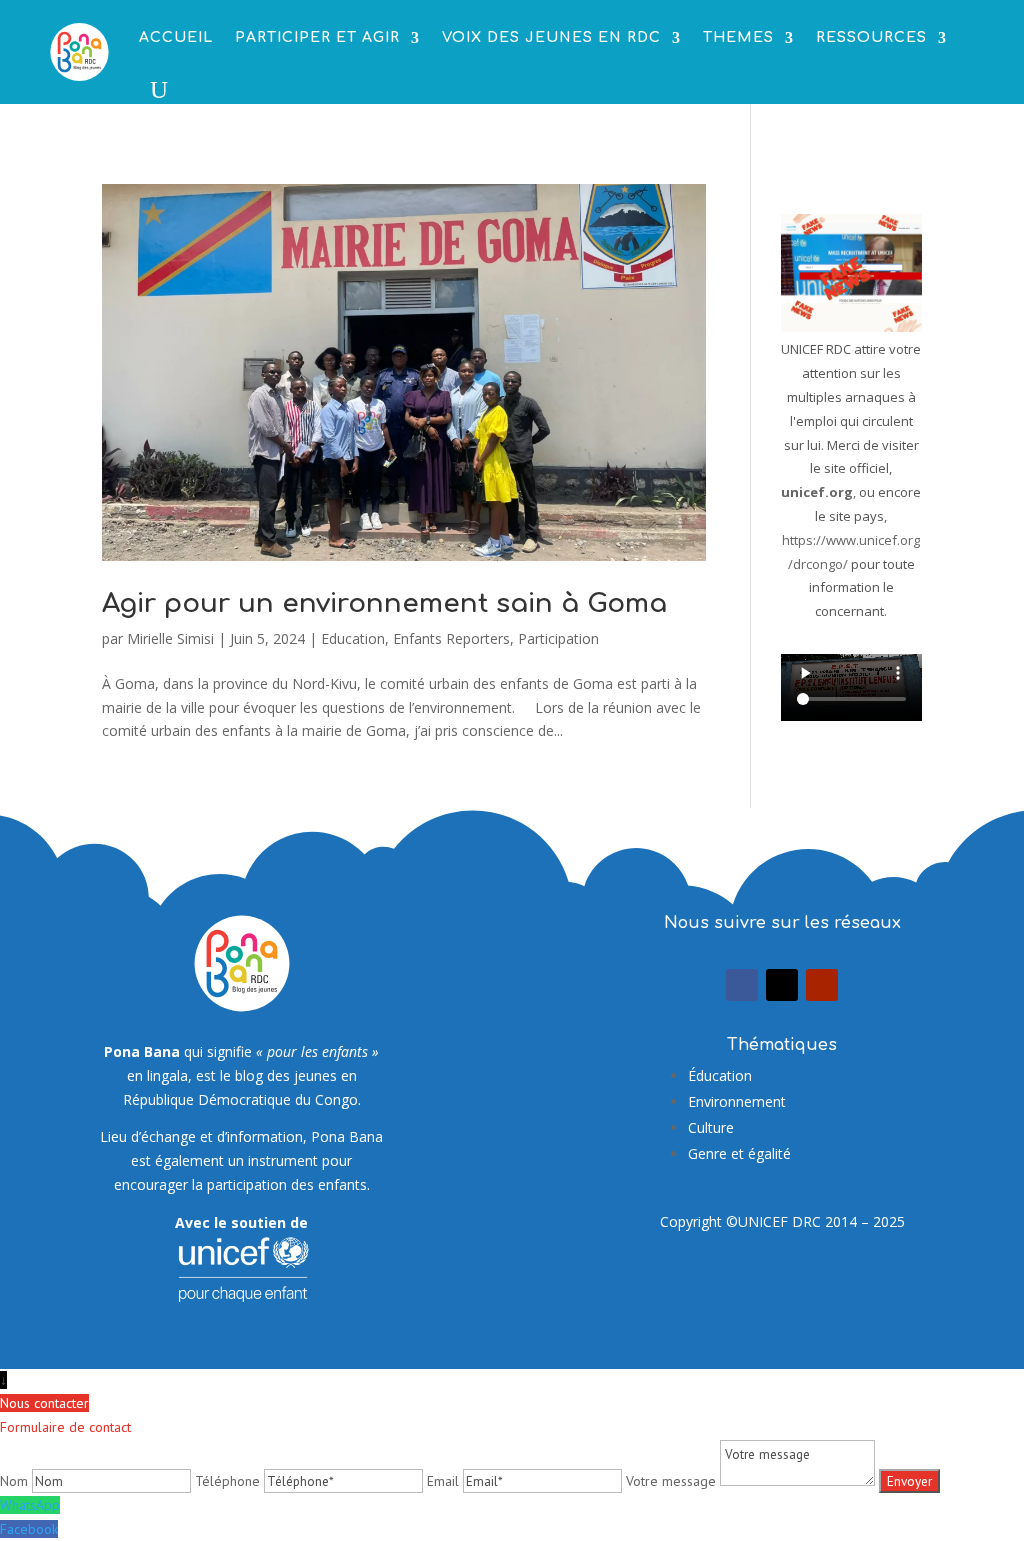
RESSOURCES (871, 37)
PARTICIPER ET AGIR (317, 37)
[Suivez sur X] (782, 985)
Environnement (737, 1101)
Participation (558, 638)
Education (353, 638)
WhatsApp (30, 1505)
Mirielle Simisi (170, 638)
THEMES (738, 37)
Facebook (29, 1529)
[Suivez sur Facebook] (742, 985)
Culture (711, 1127)
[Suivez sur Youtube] (822, 985)
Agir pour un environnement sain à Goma (384, 603)
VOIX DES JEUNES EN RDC (551, 37)
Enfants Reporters (451, 638)
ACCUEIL (176, 37)
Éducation (720, 1075)
